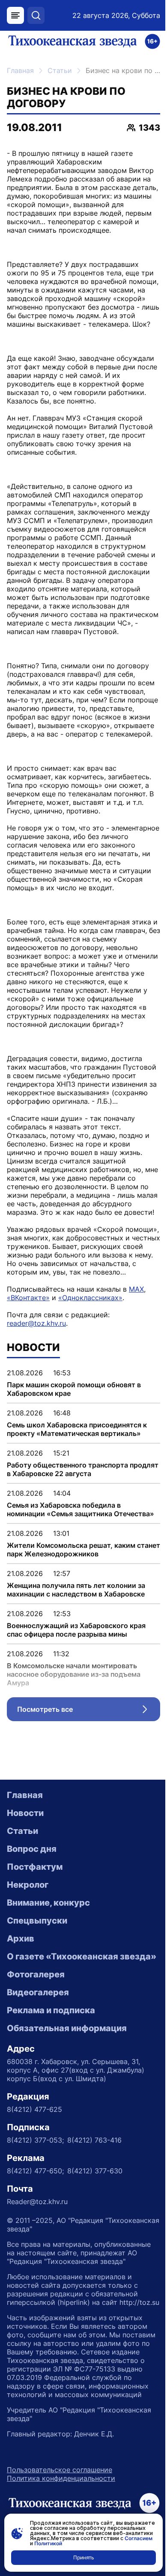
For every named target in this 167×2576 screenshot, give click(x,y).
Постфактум (35, 1867)
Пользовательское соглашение (60, 2470)
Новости (25, 1813)
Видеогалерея (38, 1992)
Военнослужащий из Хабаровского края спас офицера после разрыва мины (76, 1630)
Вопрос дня (32, 1849)
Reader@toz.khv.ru (37, 2202)
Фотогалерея (36, 1974)
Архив (21, 1939)
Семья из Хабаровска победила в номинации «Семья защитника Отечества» (81, 1509)
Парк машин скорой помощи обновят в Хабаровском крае (74, 1389)
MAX (136, 1289)
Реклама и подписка (51, 2010)
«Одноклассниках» (90, 1298)
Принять (84, 2557)
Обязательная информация (67, 2028)
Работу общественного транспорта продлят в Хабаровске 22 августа (83, 1469)
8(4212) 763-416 (94, 2140)
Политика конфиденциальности (61, 2478)
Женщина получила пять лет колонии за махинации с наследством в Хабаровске (76, 1590)
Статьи (60, 70)
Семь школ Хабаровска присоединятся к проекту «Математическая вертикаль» (77, 1429)
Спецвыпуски (37, 1921)
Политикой (48, 2543)
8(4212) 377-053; (35, 2140)
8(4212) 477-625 (34, 2109)
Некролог (28, 1885)
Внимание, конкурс (48, 1903)
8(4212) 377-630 (95, 2171)
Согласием (139, 2538)
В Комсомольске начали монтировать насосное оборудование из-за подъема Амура (74, 1674)
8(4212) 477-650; (35, 2171)
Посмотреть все (89, 1711)
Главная (20, 70)
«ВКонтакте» (28, 1298)
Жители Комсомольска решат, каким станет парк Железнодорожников (83, 1550)
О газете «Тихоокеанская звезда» (82, 1956)
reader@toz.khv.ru (36, 1323)
